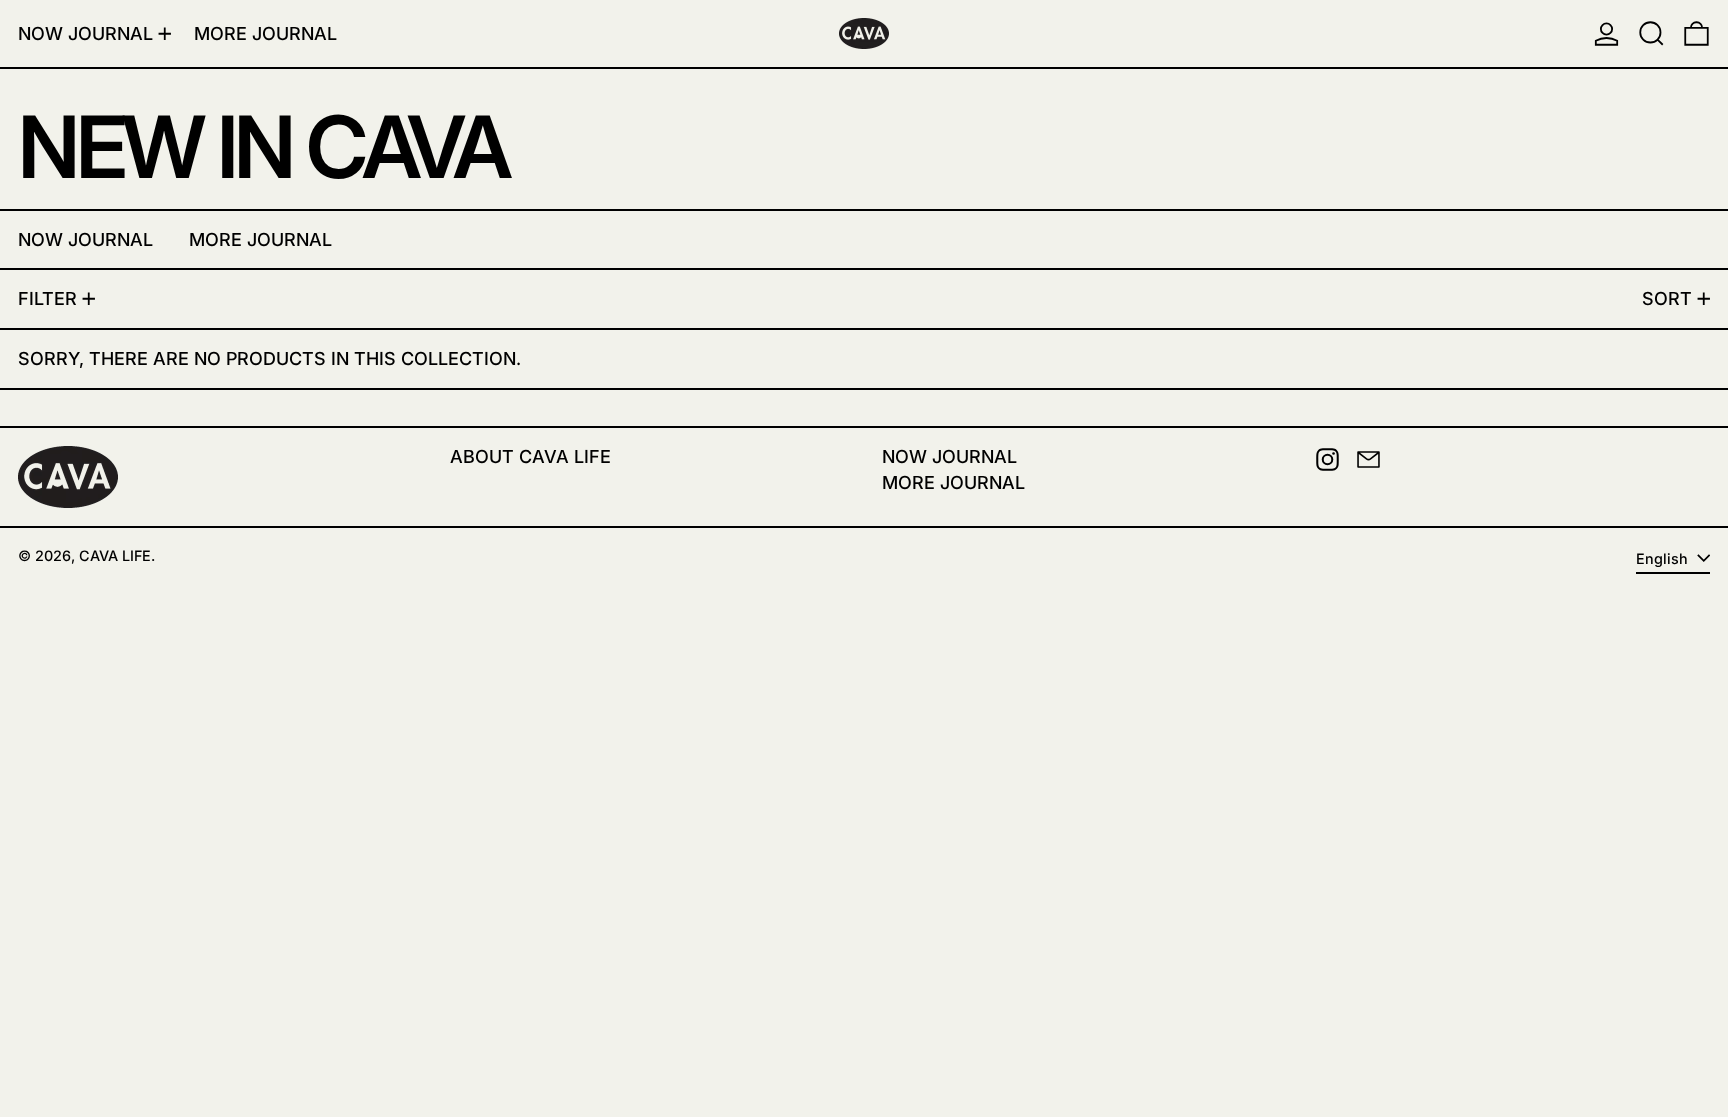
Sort (1667, 298)
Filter (47, 298)
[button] (1651, 33)
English (1664, 558)
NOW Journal (949, 456)
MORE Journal (953, 482)
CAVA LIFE (115, 555)
